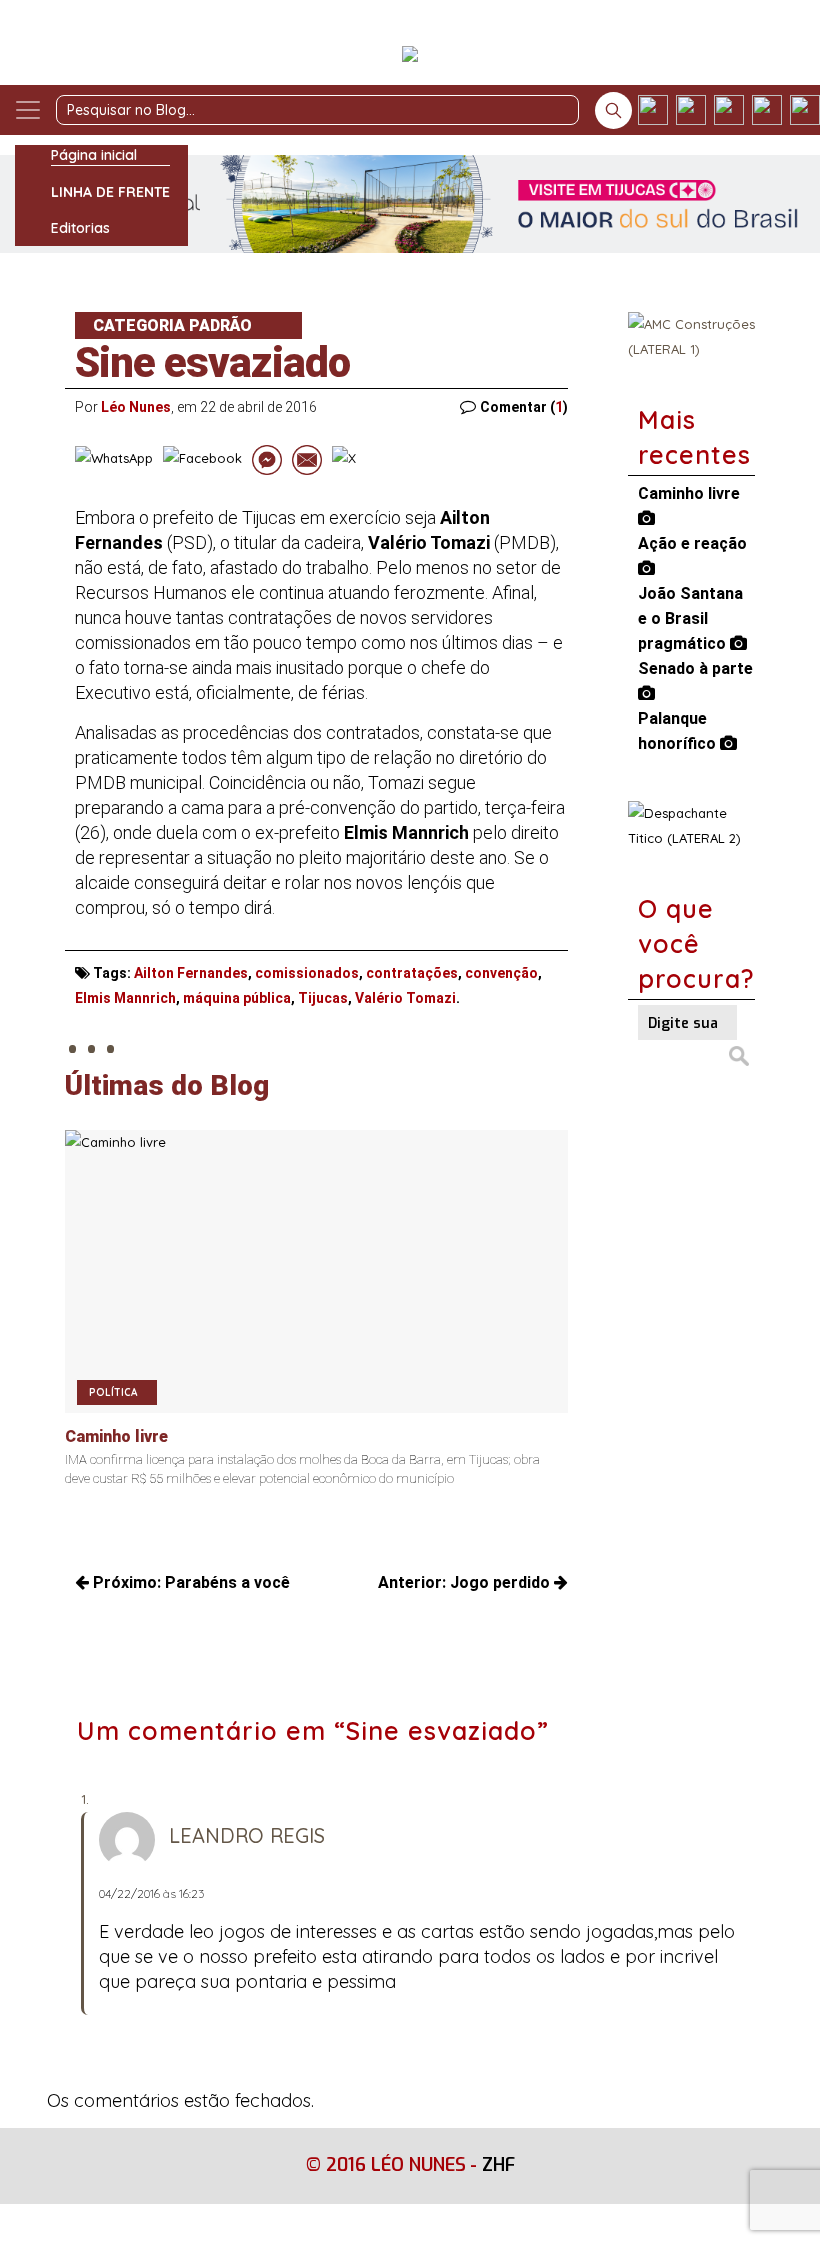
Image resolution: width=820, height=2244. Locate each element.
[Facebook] (653, 110)
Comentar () (524, 407)
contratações (412, 973)
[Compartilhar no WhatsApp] (114, 460)
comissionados (307, 973)
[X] (729, 110)
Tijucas (323, 998)
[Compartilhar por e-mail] (307, 460)
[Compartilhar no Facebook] (202, 460)
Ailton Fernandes (191, 973)
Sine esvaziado (212, 362)
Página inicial (94, 155)
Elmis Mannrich (125, 998)
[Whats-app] (805, 110)
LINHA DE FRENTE (110, 192)
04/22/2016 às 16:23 (151, 1893)
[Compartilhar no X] (344, 460)
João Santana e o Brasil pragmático (690, 618)
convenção (501, 973)
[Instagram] (691, 110)
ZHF (498, 2165)
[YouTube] (767, 110)
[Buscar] (613, 110)
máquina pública (237, 998)
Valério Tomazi (405, 998)
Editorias (80, 228)
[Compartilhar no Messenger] (267, 460)
